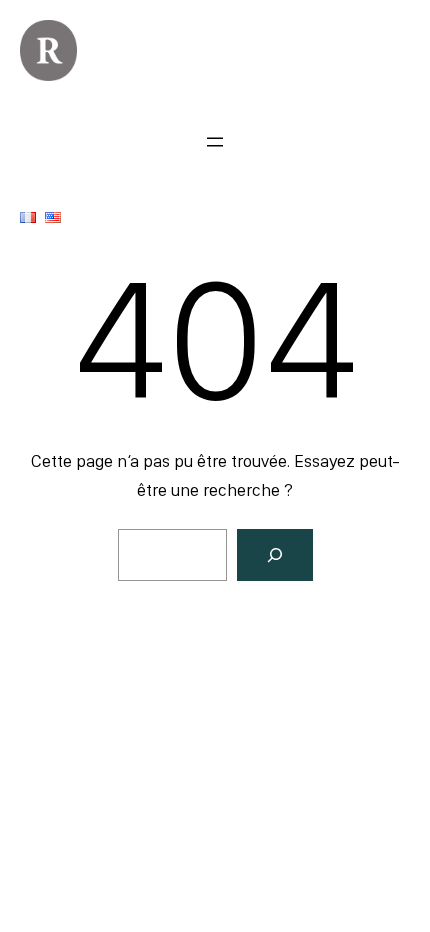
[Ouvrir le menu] (215, 142)
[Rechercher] (275, 555)
